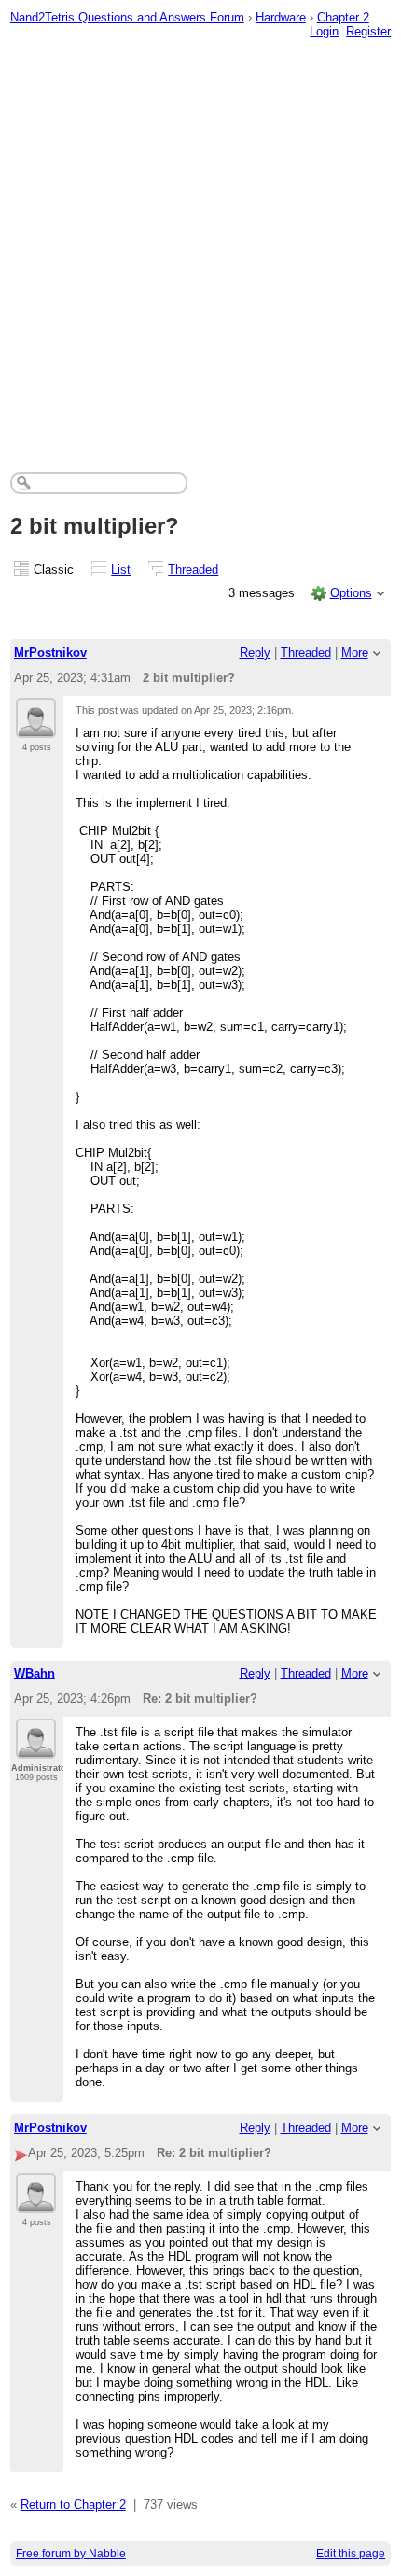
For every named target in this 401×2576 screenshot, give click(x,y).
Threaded (193, 570)
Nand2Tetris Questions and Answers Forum (127, 17)
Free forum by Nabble (71, 2554)
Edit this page (351, 2554)
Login (324, 31)
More (355, 653)
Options (351, 593)
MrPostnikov (50, 653)
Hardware (281, 17)
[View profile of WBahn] (36, 1748)
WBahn (35, 1673)
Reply (255, 653)
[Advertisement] (200, 244)
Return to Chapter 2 (73, 2505)
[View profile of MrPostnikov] (36, 727)
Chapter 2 (343, 17)
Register (368, 31)
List (121, 570)
